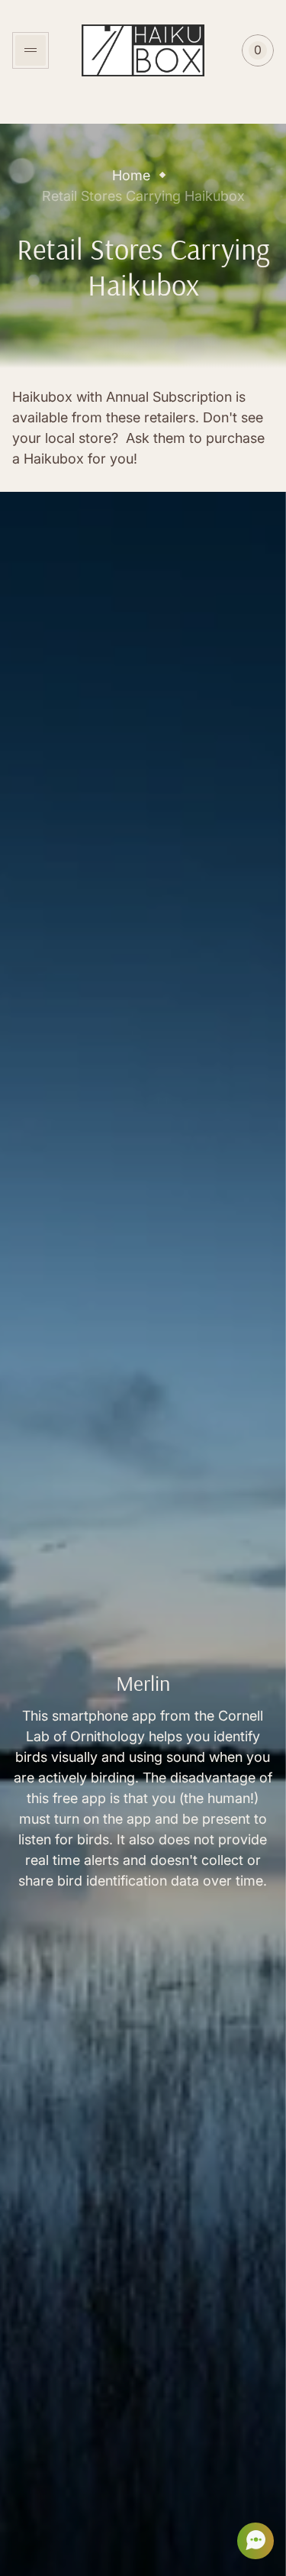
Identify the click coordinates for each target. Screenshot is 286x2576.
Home (131, 175)
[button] (251, 2541)
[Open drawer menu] (31, 50)
